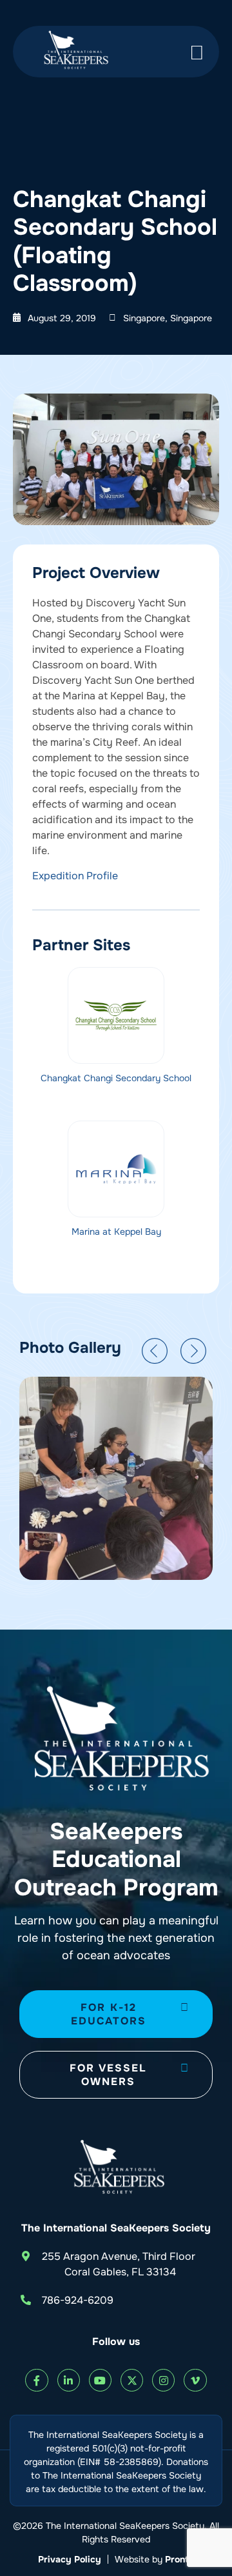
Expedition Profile (75, 876)
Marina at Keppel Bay (116, 1232)
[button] (155, 1351)
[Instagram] (163, 2380)
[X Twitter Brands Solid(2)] (132, 2380)
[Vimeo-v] (195, 2380)
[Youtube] (100, 2380)
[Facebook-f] (36, 2380)
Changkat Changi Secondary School (116, 1078)
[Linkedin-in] (69, 2380)
